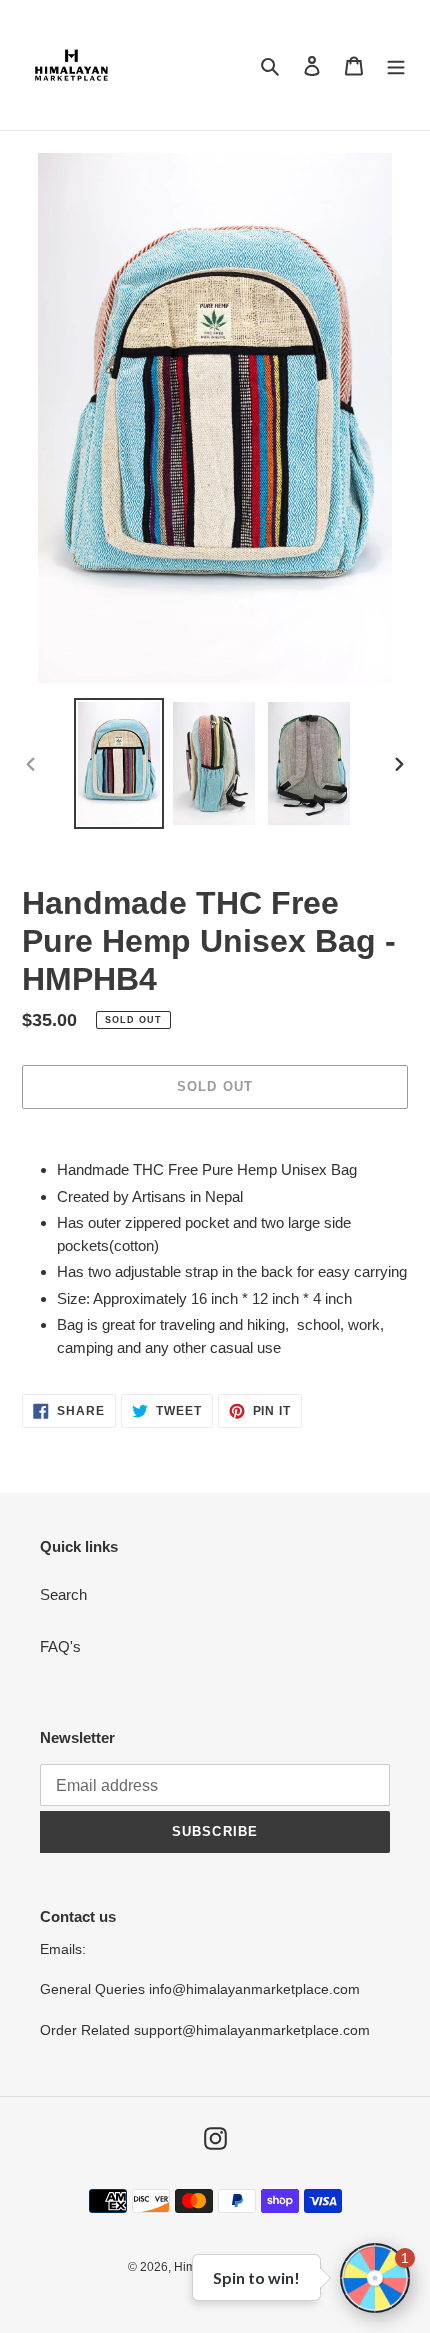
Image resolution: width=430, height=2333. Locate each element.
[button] (375, 2278)
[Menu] (396, 65)
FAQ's (60, 1646)
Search (63, 1594)
